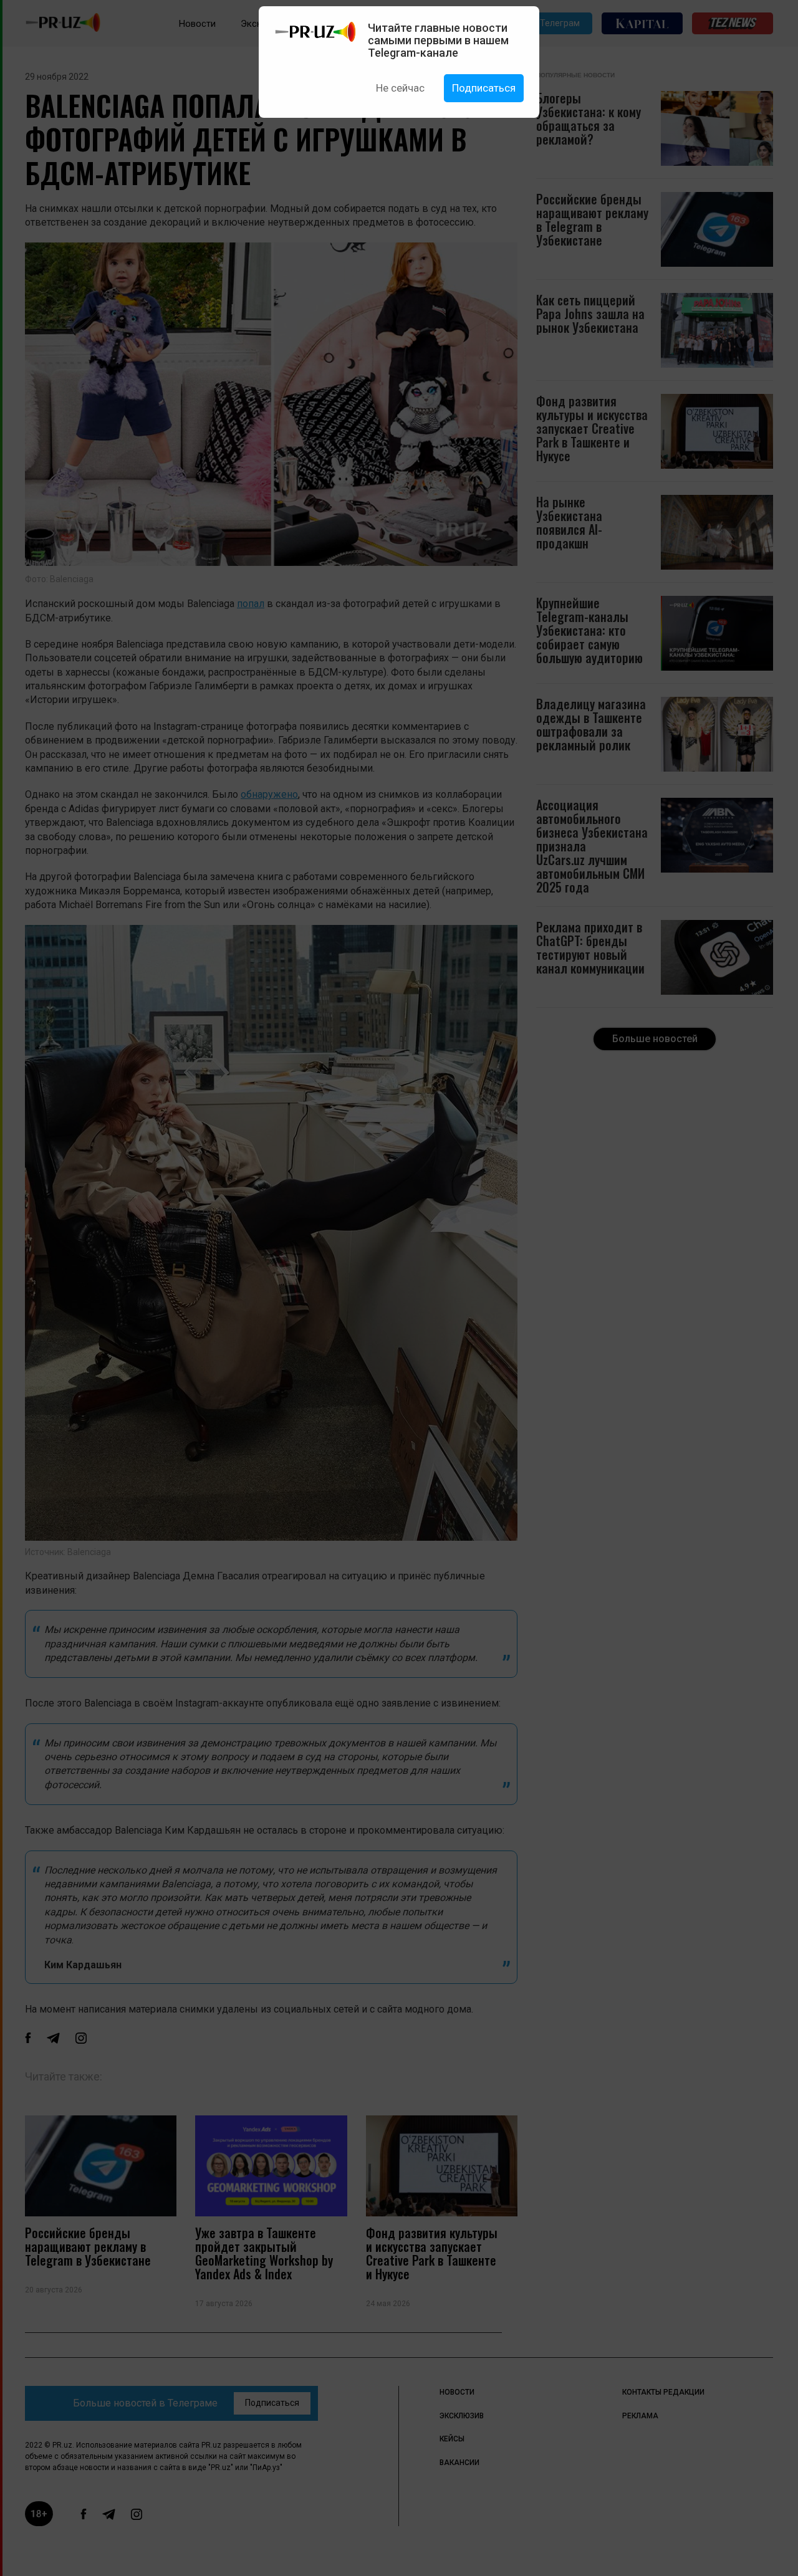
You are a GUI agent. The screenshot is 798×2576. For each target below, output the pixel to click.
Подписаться (484, 88)
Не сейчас (400, 88)
